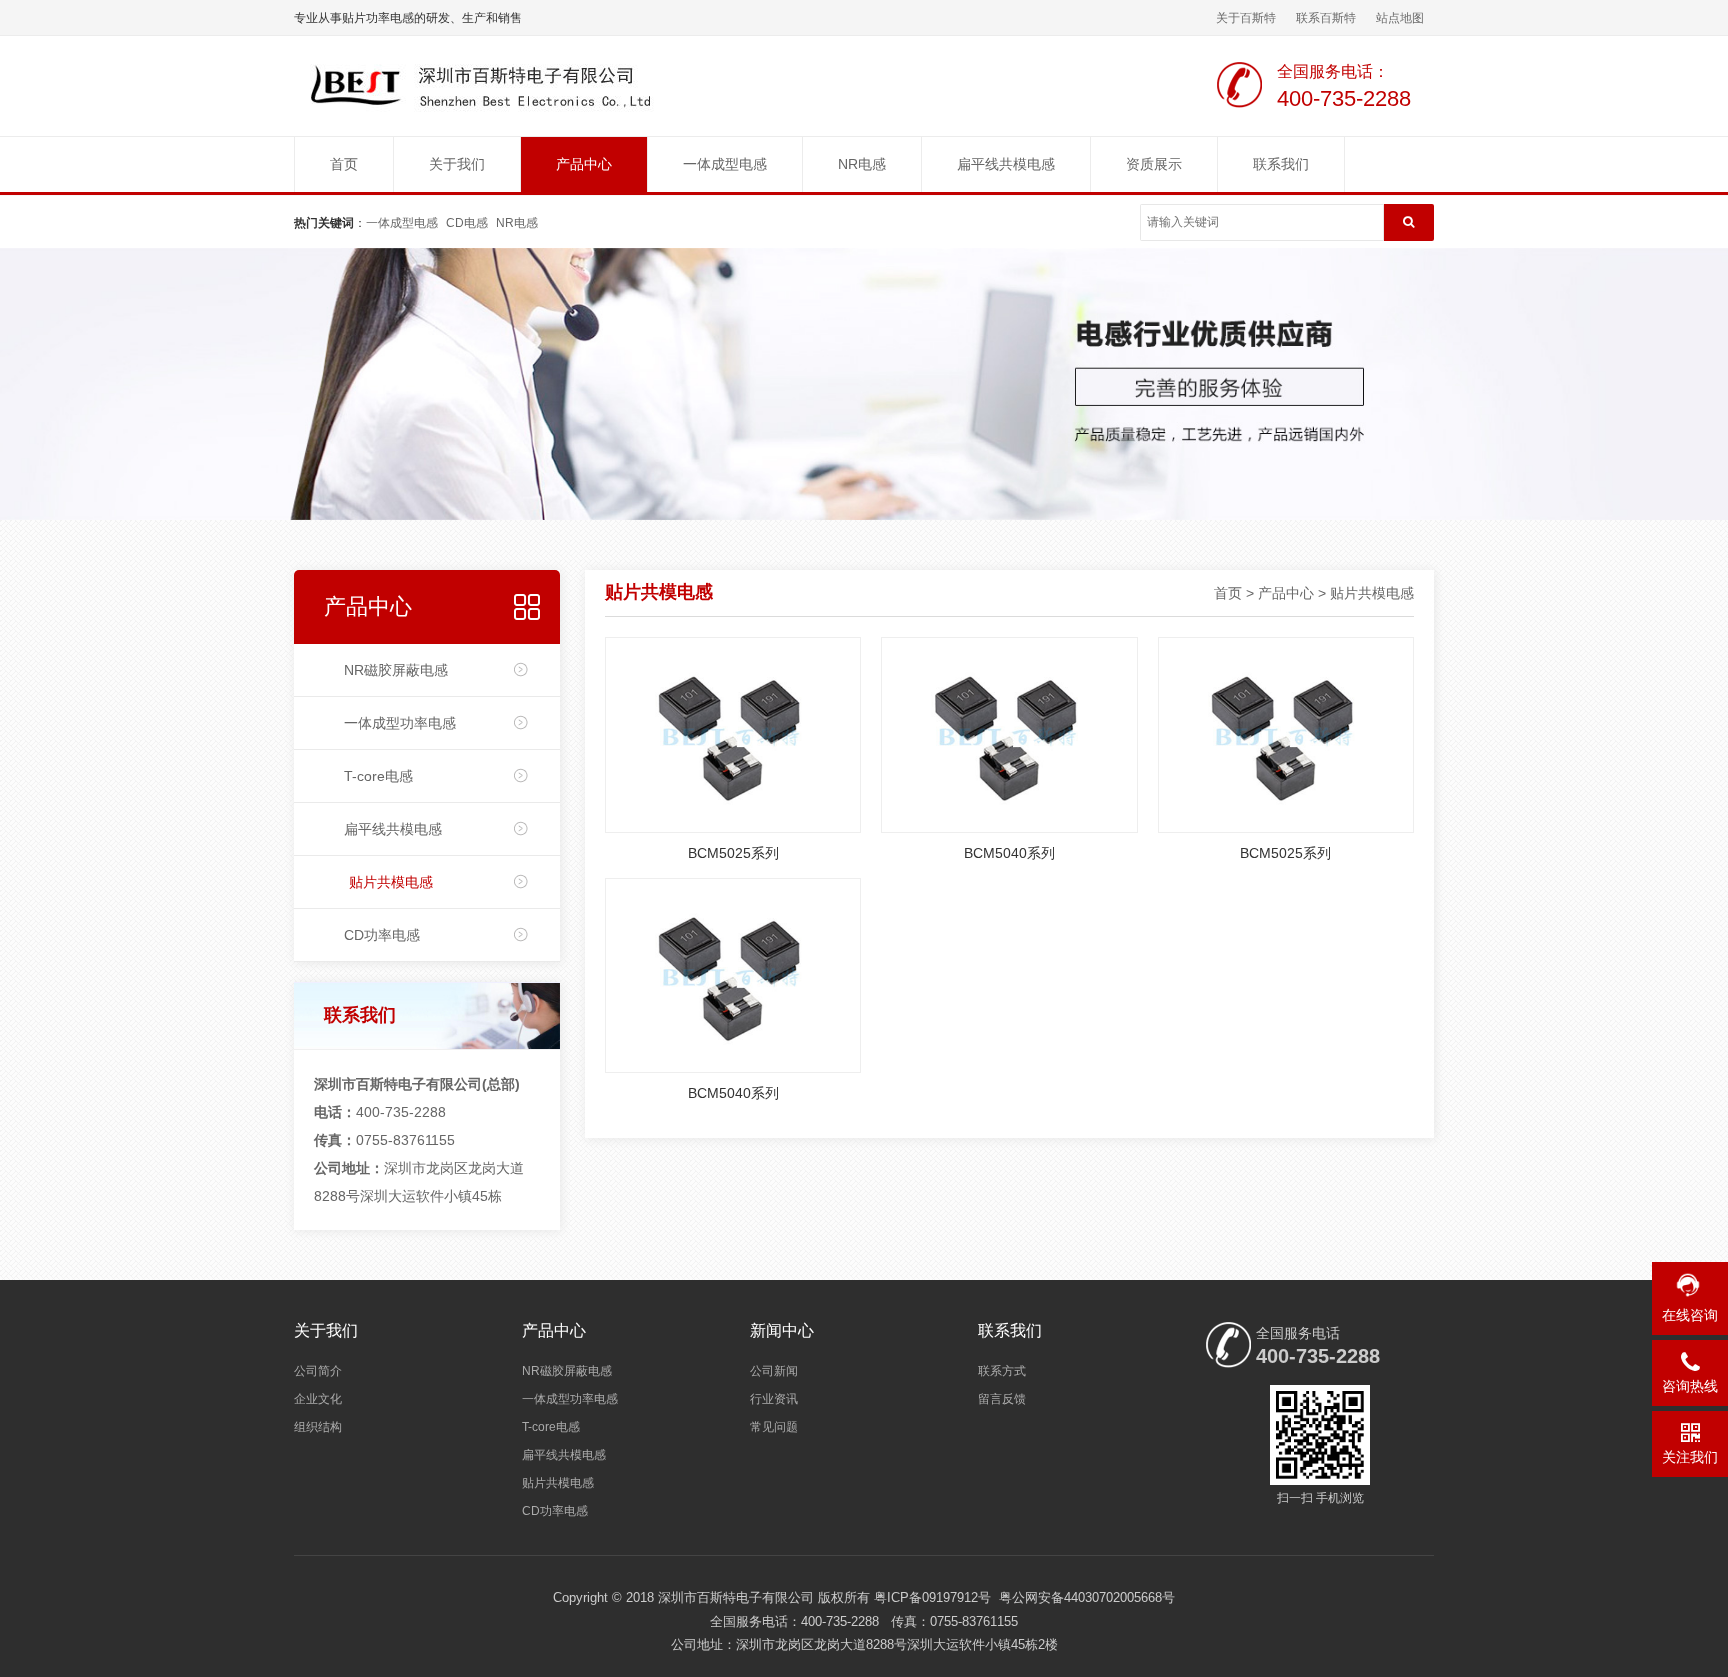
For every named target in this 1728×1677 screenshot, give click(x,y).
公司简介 (318, 1371)
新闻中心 (782, 1330)
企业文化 (318, 1399)
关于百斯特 (1246, 18)
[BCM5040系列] (1009, 734)
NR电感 (862, 164)
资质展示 (1154, 164)
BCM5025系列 (733, 853)
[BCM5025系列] (733, 734)
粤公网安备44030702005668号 (1087, 1597)
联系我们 (1281, 164)
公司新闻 (774, 1371)
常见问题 (774, 1427)
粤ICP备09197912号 (932, 1597)
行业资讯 (774, 1399)
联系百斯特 (1326, 18)
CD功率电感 (382, 935)
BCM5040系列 (1009, 853)
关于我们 (457, 164)
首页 (344, 164)
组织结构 (318, 1427)
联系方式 (1002, 1371)
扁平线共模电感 (1006, 164)
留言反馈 (1002, 1399)
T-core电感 (378, 776)
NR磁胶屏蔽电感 (396, 670)
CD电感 (467, 223)
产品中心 (584, 164)
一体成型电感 (725, 164)
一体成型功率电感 (400, 723)
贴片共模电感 (391, 882)
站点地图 (1400, 18)
